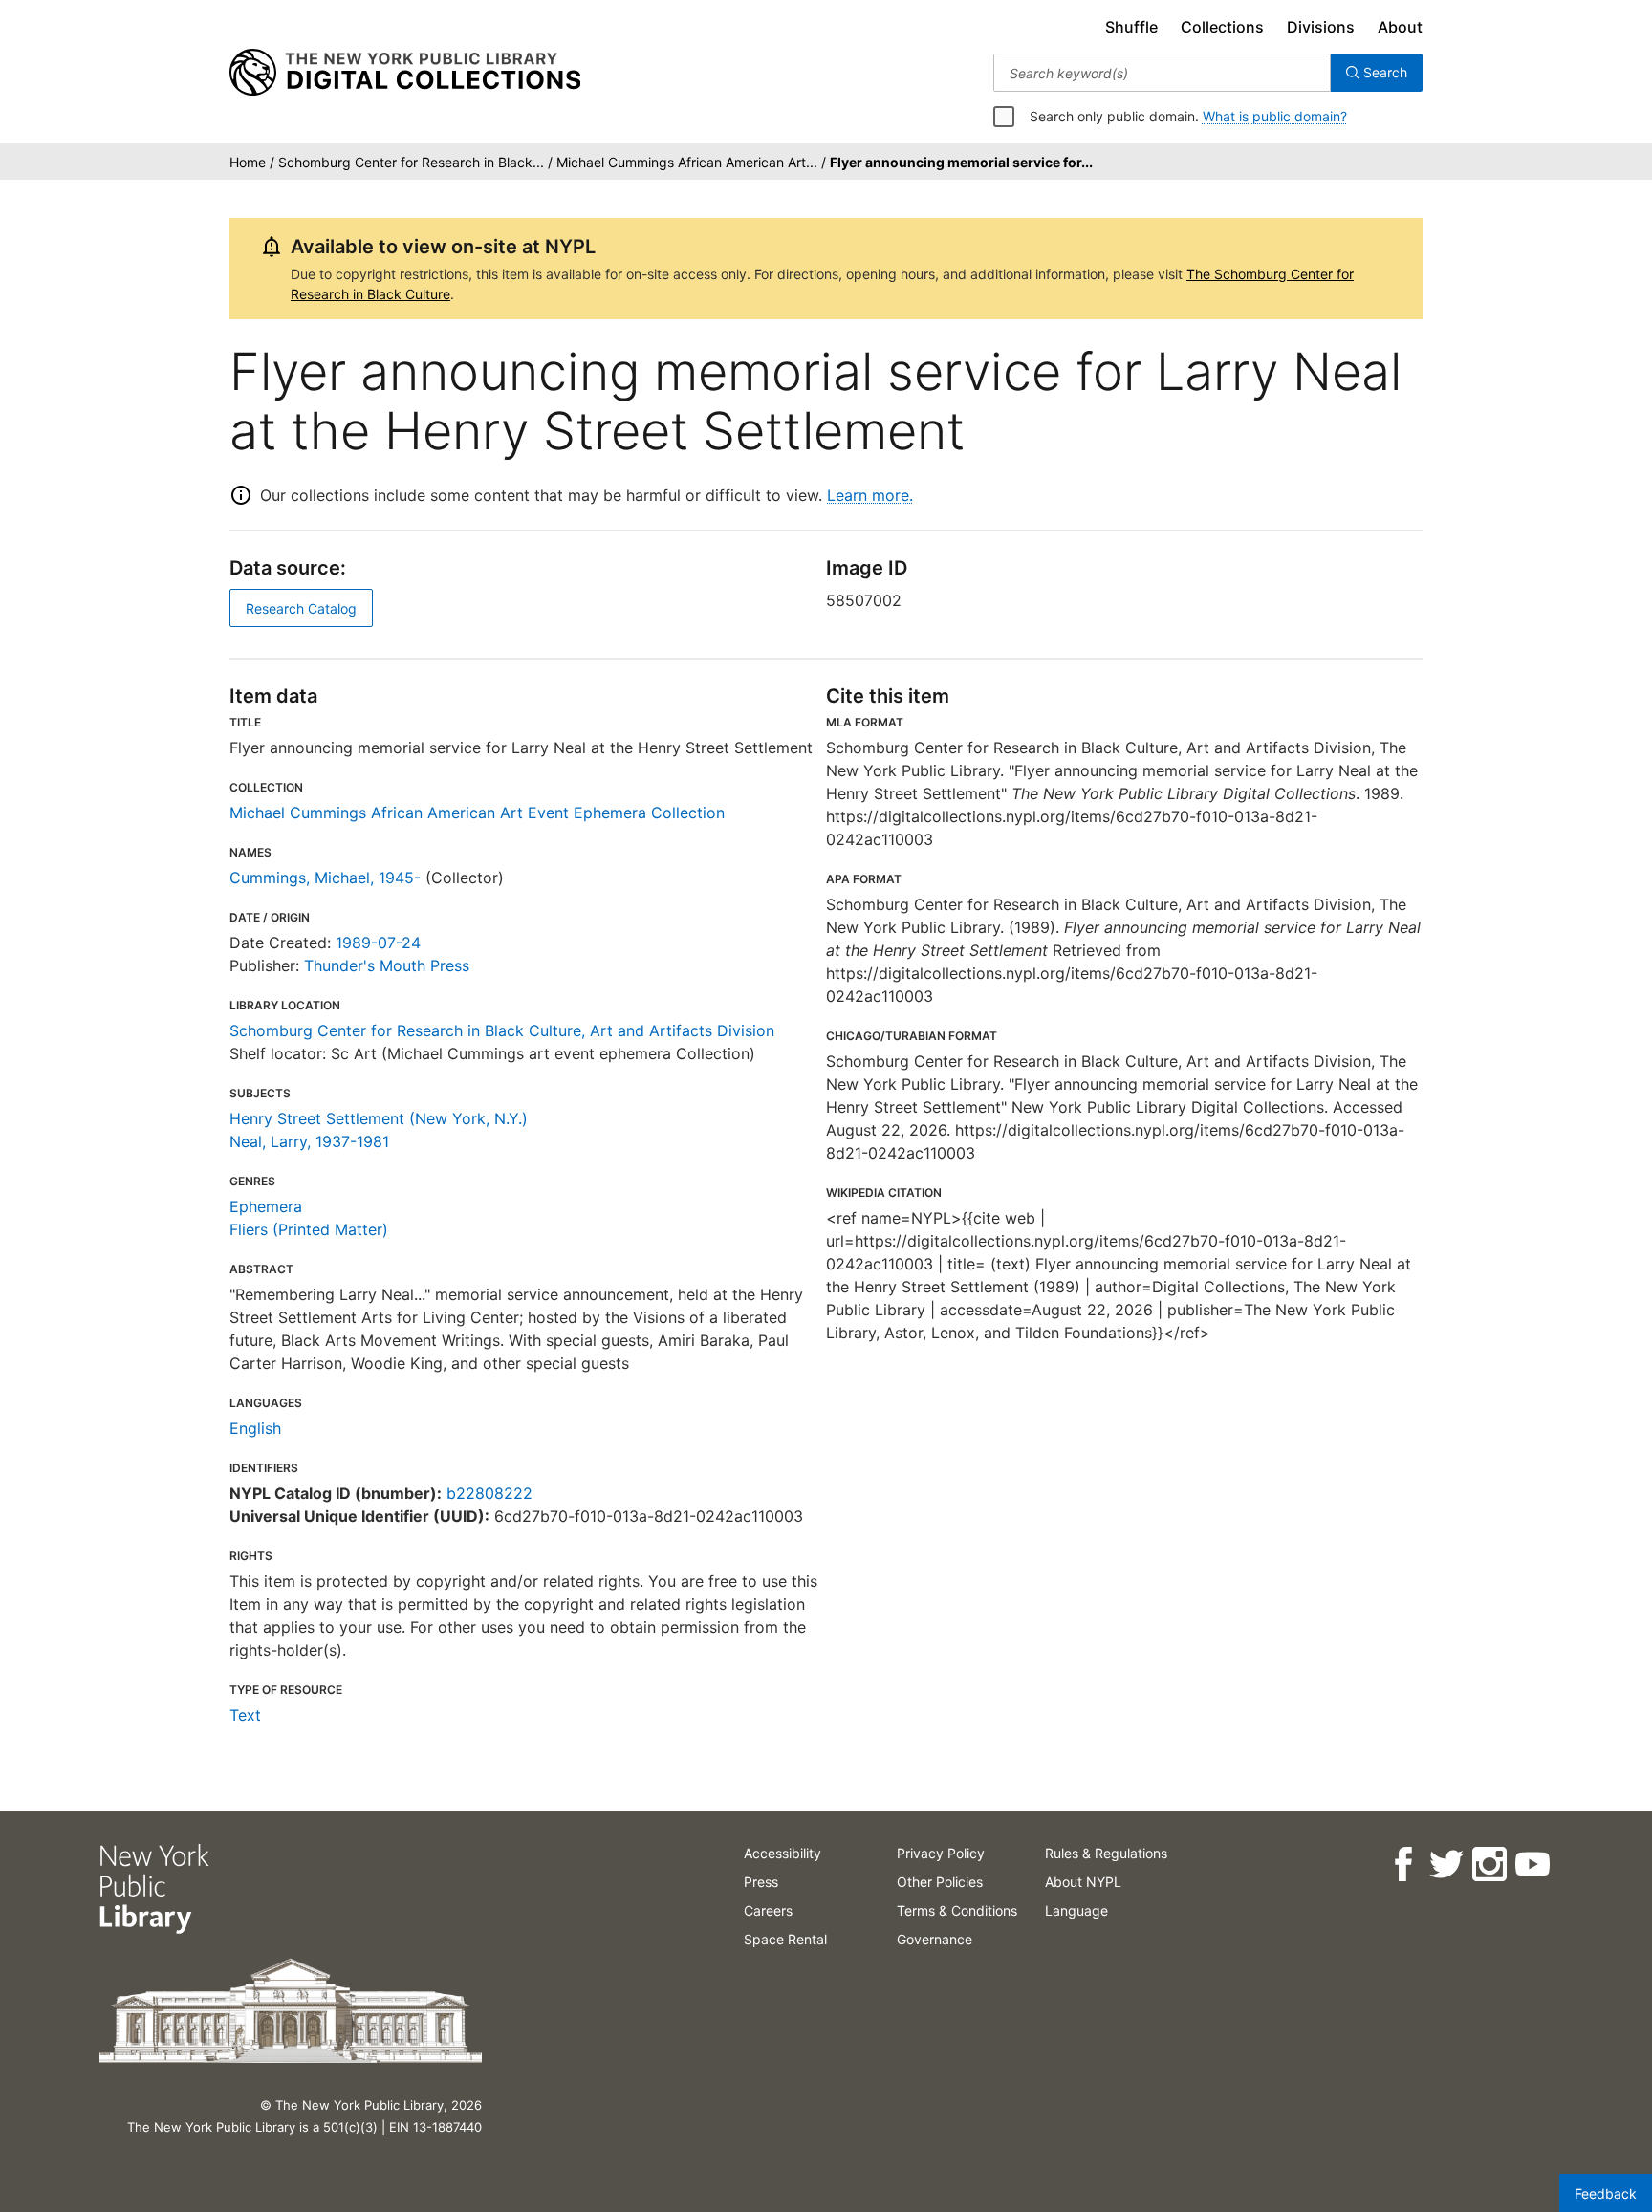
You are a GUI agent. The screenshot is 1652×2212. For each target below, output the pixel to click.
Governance (935, 1939)
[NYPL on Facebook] (1403, 1865)
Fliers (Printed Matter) (309, 1229)
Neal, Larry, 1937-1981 (309, 1141)
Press (761, 1882)
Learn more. (870, 495)
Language (1076, 1910)
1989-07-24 (378, 943)
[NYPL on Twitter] (1446, 1865)
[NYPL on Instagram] (1489, 1865)
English (255, 1428)
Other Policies (940, 1882)
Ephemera (266, 1206)
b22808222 (489, 1493)
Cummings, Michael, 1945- (325, 878)
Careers (768, 1910)
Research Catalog (301, 608)
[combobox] (1162, 73)
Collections (1222, 27)
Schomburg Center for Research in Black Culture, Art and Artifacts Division (502, 1030)
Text (245, 1715)
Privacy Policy (941, 1853)
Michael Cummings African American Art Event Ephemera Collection (477, 813)
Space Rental (785, 1939)
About (1400, 27)
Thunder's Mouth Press (387, 965)
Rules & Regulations (1106, 1853)
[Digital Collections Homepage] (405, 73)
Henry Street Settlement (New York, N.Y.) (379, 1118)
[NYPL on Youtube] (1532, 1865)
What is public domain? (1275, 116)
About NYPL (1083, 1882)
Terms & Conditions (957, 1910)
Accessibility (783, 1853)
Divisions (1321, 27)
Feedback (1606, 2193)
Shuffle (1131, 27)
